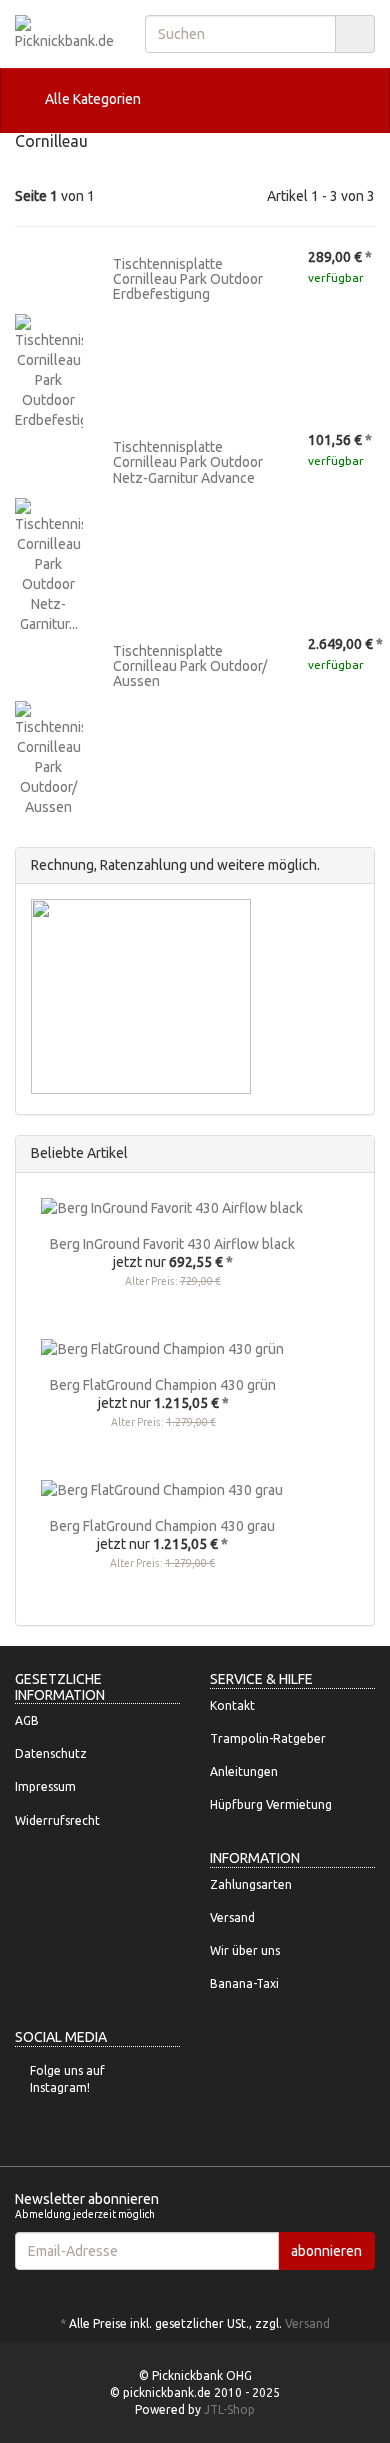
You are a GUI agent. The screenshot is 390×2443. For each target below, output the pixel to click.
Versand (232, 1917)
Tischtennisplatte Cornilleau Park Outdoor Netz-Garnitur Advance (188, 462)
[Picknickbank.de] (65, 33)
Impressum (45, 1786)
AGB (27, 1720)
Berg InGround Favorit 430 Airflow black (172, 1244)
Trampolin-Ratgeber (268, 1738)
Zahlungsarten (251, 1884)
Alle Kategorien (91, 99)
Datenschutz (51, 1753)
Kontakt (232, 1705)
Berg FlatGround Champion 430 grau (162, 1526)
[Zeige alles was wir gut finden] (353, 1153)
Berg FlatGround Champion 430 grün (163, 1385)
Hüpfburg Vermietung (271, 1804)
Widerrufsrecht (57, 1820)
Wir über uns (245, 1950)
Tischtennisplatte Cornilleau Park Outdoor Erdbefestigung (188, 279)
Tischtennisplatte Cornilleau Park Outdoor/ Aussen (190, 666)
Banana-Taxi (244, 1983)
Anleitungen (244, 1771)
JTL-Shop (229, 2409)
